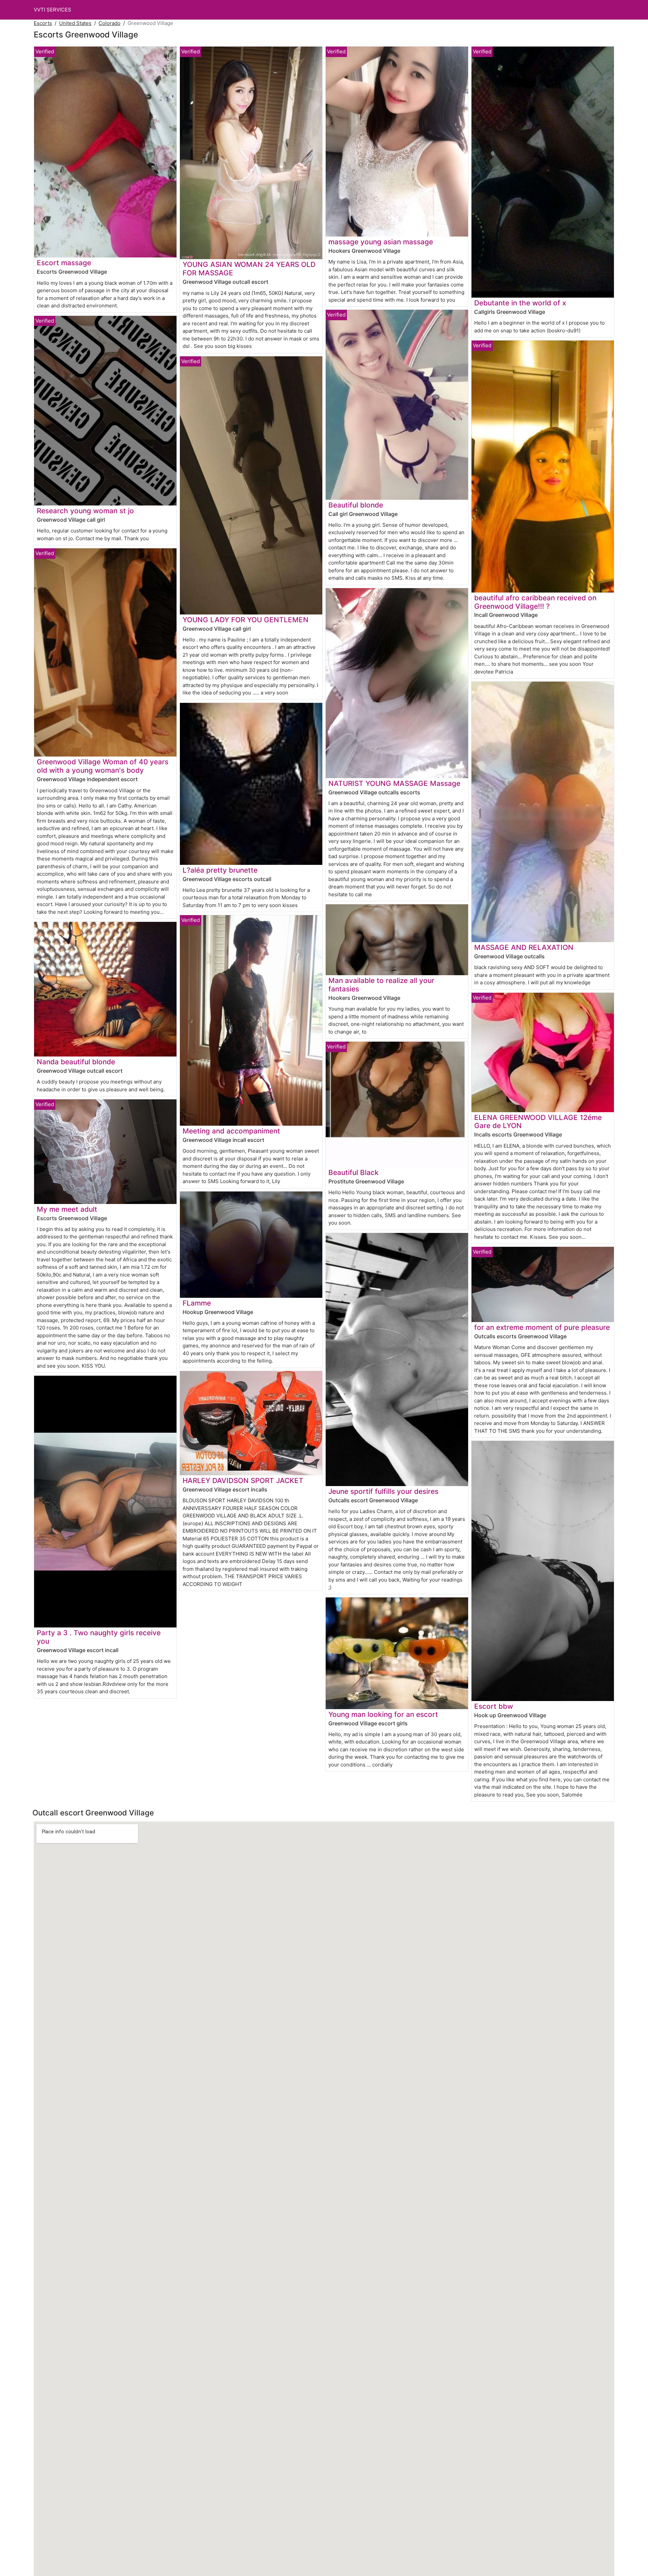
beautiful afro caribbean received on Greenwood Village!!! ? (535, 602)
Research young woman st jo (85, 511)
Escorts (43, 23)
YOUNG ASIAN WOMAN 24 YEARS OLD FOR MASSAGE (249, 269)
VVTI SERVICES (52, 10)
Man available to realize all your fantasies (381, 985)
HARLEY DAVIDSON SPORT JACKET (243, 1481)
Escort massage (64, 263)
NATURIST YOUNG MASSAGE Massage (394, 783)
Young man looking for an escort (383, 1714)
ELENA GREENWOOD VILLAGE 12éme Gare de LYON (538, 1122)
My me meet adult (67, 1209)
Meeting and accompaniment (231, 1131)
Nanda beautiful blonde (76, 1062)
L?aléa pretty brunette (220, 870)
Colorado (110, 23)
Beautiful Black (354, 1172)
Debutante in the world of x (520, 303)
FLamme (197, 1303)
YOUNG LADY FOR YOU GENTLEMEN (246, 620)
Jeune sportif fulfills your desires (383, 1491)
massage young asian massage (381, 242)
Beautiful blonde (356, 505)
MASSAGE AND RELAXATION (524, 947)
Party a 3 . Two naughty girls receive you (99, 1637)
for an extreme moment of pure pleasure (542, 1327)
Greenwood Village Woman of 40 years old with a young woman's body (103, 766)
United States (75, 23)
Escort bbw (494, 1706)
